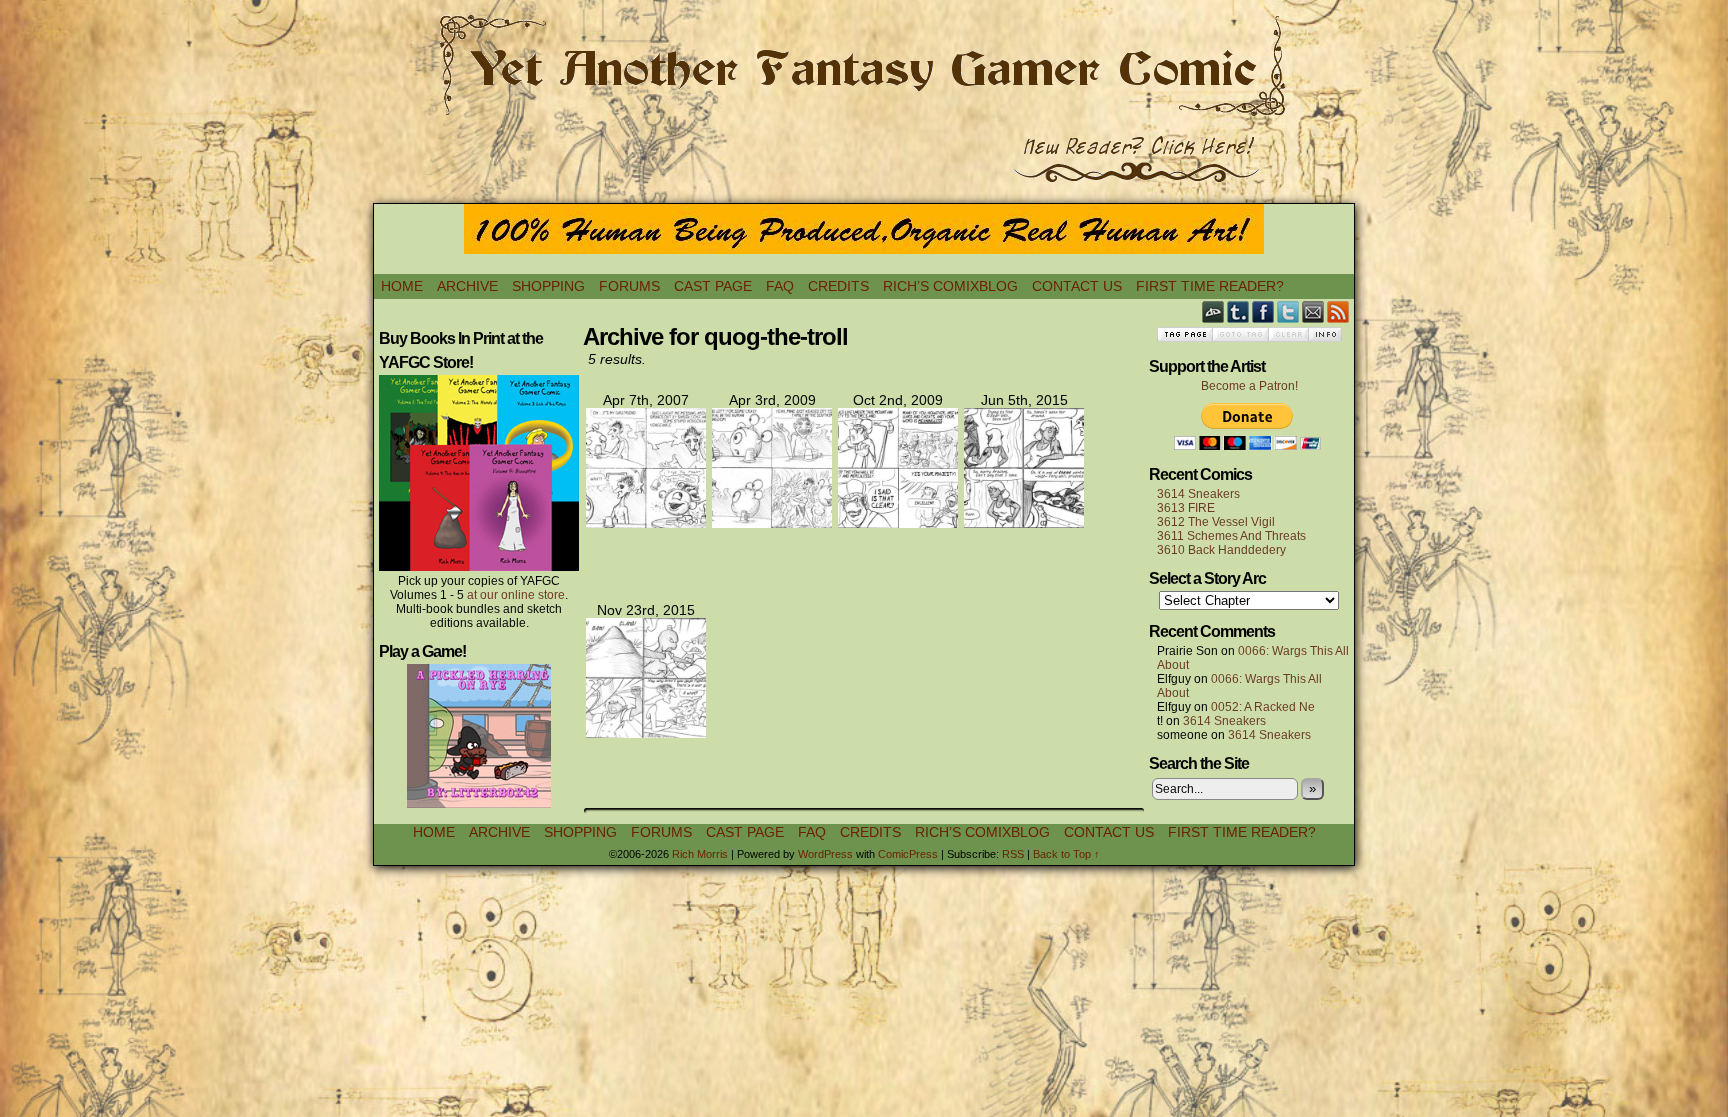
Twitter (1288, 311)
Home (402, 286)
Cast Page (713, 286)
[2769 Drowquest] (1024, 523)
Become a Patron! (1249, 386)
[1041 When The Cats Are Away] (772, 523)
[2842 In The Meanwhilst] (646, 733)
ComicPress (908, 854)
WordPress (825, 854)
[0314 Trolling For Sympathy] (646, 523)
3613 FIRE (1186, 508)
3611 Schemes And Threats (1231, 536)
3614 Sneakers (1198, 494)
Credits (838, 286)
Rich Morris (700, 854)
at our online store (516, 595)
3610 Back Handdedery (1221, 550)
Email (1313, 311)
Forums (629, 286)
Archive (467, 286)
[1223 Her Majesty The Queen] (898, 523)
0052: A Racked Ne (1263, 707)
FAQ (780, 286)
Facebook (1263, 311)
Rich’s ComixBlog (950, 286)
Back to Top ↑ (1066, 854)
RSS (1338, 311)
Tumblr (1238, 311)
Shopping (548, 286)
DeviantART (1213, 311)
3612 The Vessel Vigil (1216, 522)
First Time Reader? (1210, 286)
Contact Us (1077, 286)
